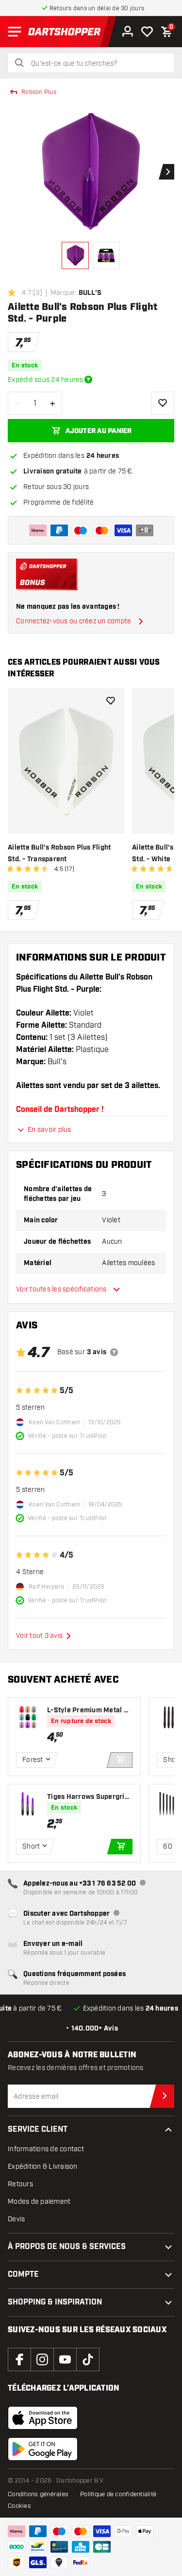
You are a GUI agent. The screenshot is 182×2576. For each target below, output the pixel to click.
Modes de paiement (39, 2202)
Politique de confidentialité (118, 2494)
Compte (23, 2275)
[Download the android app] (43, 2449)
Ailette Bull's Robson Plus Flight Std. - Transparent (59, 853)
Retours (20, 2184)
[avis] (114, 1352)
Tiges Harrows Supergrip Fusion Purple (88, 1797)
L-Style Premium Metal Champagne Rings (90, 1711)
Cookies (19, 2506)
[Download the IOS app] (43, 2418)
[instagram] (42, 2359)
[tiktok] (88, 2359)
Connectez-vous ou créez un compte (74, 621)
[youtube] (65, 2359)
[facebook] (19, 2359)
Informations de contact (46, 2149)
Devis (16, 2219)
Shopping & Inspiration (55, 2302)
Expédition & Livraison (43, 2167)
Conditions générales (38, 2494)
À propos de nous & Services (67, 2247)
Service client (38, 2130)
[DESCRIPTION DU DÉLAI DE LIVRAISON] (88, 380)
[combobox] (97, 64)
